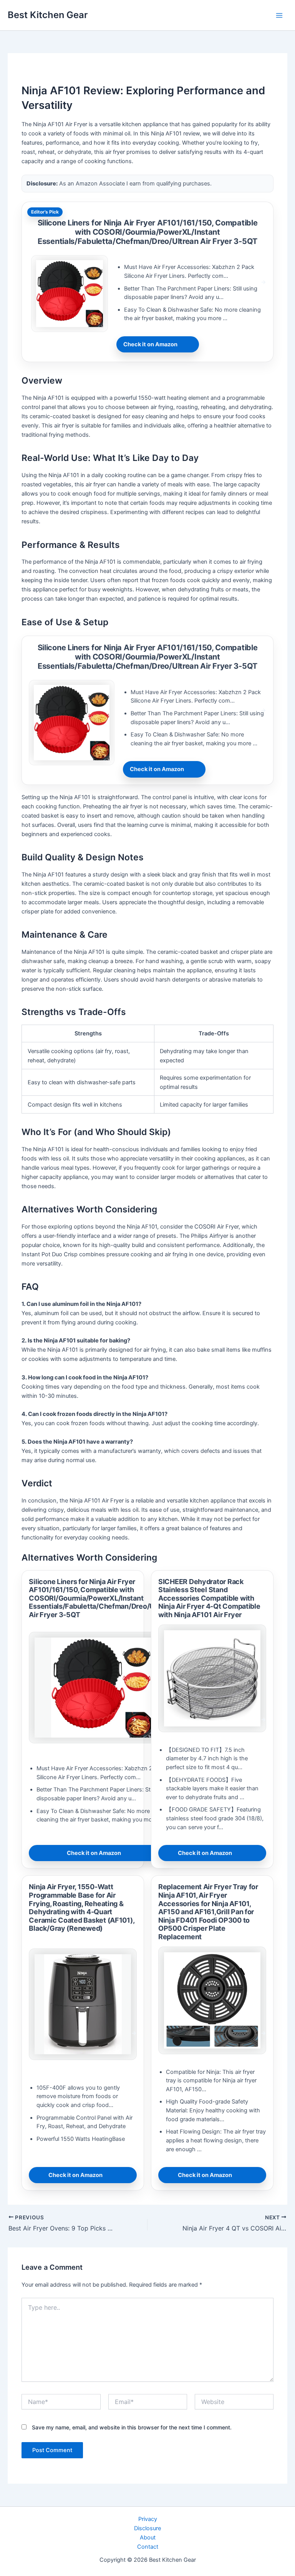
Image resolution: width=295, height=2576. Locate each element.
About (148, 2538)
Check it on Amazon (150, 344)
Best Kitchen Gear (48, 15)
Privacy (148, 2519)
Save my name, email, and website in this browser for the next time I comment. (132, 2427)
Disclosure (147, 2528)
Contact (148, 2547)
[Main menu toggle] (279, 15)
